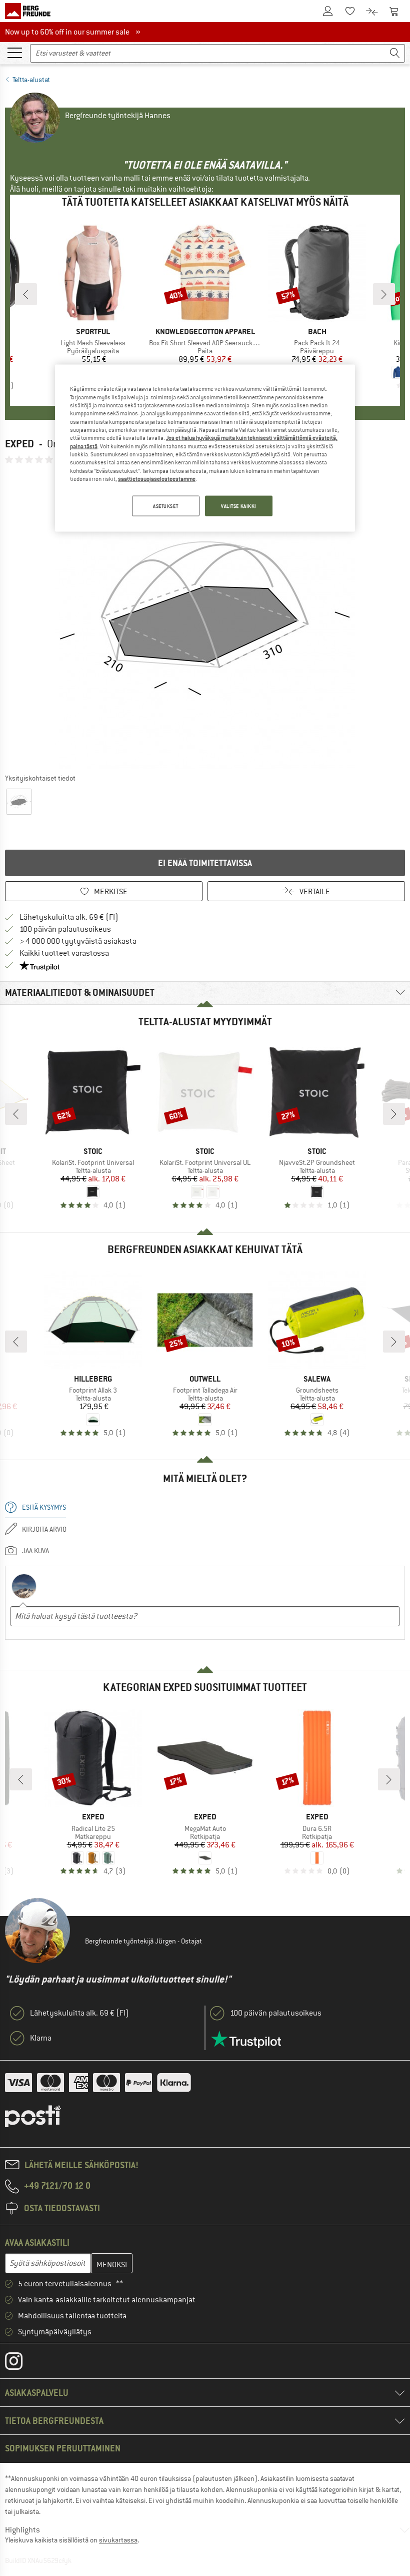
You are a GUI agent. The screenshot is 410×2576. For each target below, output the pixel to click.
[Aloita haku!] (395, 53)
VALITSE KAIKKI (239, 506)
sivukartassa (118, 2540)
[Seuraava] (384, 294)
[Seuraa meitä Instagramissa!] (21, 2363)
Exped (19, 444)
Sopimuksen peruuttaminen (63, 2448)
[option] (205, 618)
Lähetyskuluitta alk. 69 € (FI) (69, 917)
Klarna (41, 2038)
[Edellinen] (26, 294)
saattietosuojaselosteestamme (157, 479)
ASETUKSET (165, 506)
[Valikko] (14, 52)
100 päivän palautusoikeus (65, 929)
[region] (205, 448)
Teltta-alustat (31, 80)
